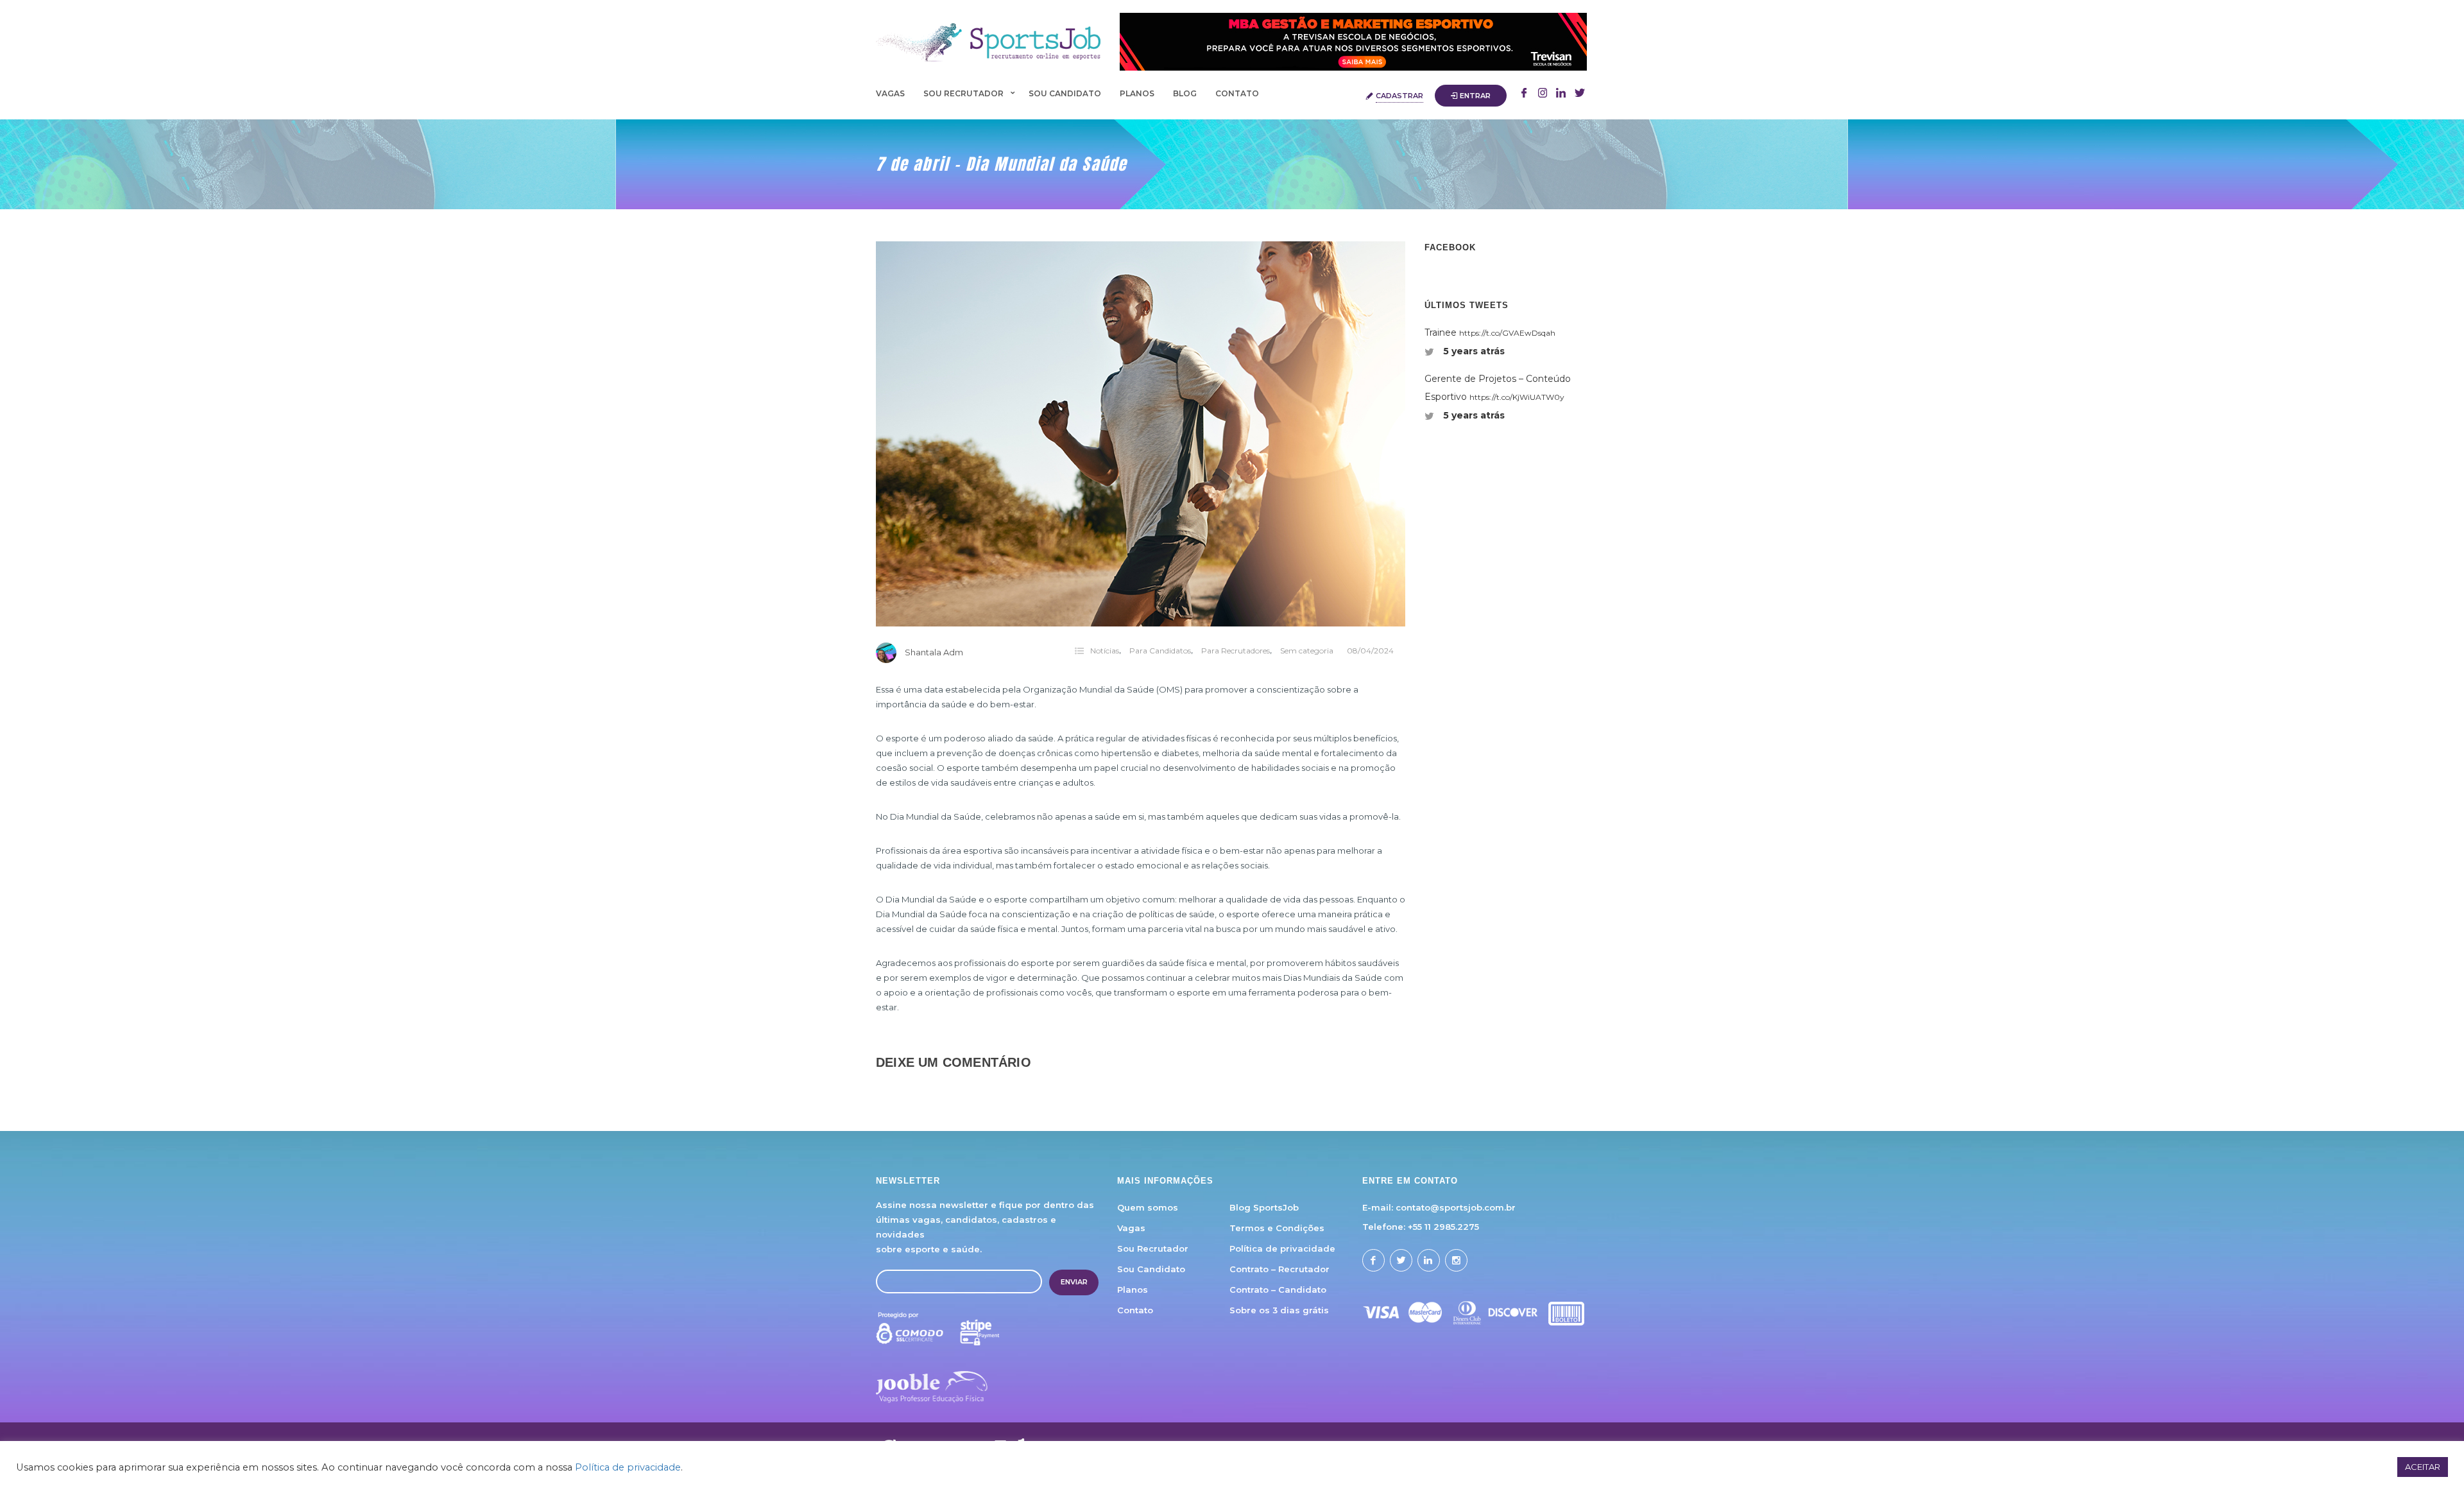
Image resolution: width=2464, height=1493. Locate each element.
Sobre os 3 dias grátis (1279, 1310)
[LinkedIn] (1580, 94)
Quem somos (1148, 1207)
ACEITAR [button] (2423, 1467)
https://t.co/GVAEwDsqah (1507, 333)
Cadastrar (1399, 96)
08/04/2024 (1370, 651)
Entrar (1475, 96)
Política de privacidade (1282, 1248)
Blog (1185, 93)
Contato (1237, 93)
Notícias (1105, 651)
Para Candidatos (1160, 651)
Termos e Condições (1277, 1228)
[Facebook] (1524, 94)
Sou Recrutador (963, 93)
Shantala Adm (934, 652)
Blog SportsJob (1264, 1207)
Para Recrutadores (1236, 651)
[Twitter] (1561, 94)
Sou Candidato (1065, 93)
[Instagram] (1543, 94)
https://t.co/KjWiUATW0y (1517, 397)
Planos (1137, 93)
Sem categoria (1307, 651)
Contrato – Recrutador (1279, 1269)
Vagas (890, 93)
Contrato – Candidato (1278, 1290)
